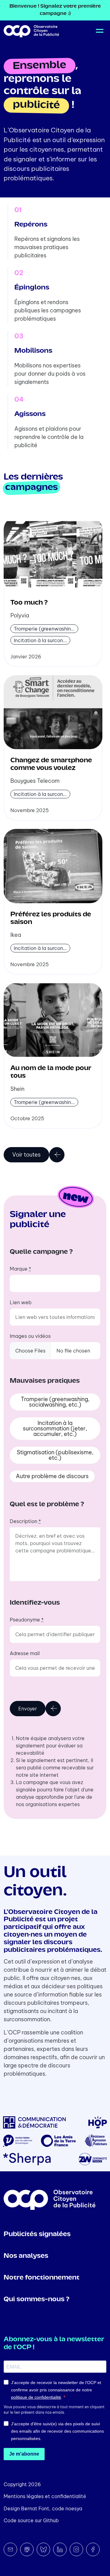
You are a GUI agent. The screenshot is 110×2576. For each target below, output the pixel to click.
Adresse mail (25, 1653)
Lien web (21, 1302)
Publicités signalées (37, 2234)
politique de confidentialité (36, 2397)
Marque (20, 1269)
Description (25, 1521)
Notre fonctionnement (42, 2278)
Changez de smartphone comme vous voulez (51, 764)
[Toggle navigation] (99, 31)
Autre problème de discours (52, 1476)
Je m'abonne (24, 2454)
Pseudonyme (27, 1620)
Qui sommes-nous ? (37, 2300)
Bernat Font (35, 2508)
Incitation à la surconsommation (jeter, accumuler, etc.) (55, 1428)
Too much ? (29, 603)
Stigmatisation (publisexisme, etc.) (55, 1455)
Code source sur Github (31, 2520)
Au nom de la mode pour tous (51, 1072)
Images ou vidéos (30, 1336)
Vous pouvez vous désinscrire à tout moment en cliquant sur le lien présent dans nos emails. (54, 2410)
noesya (74, 2508)
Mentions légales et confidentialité (45, 2496)
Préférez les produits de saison (51, 918)
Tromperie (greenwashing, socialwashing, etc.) (55, 1402)
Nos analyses (26, 2256)
